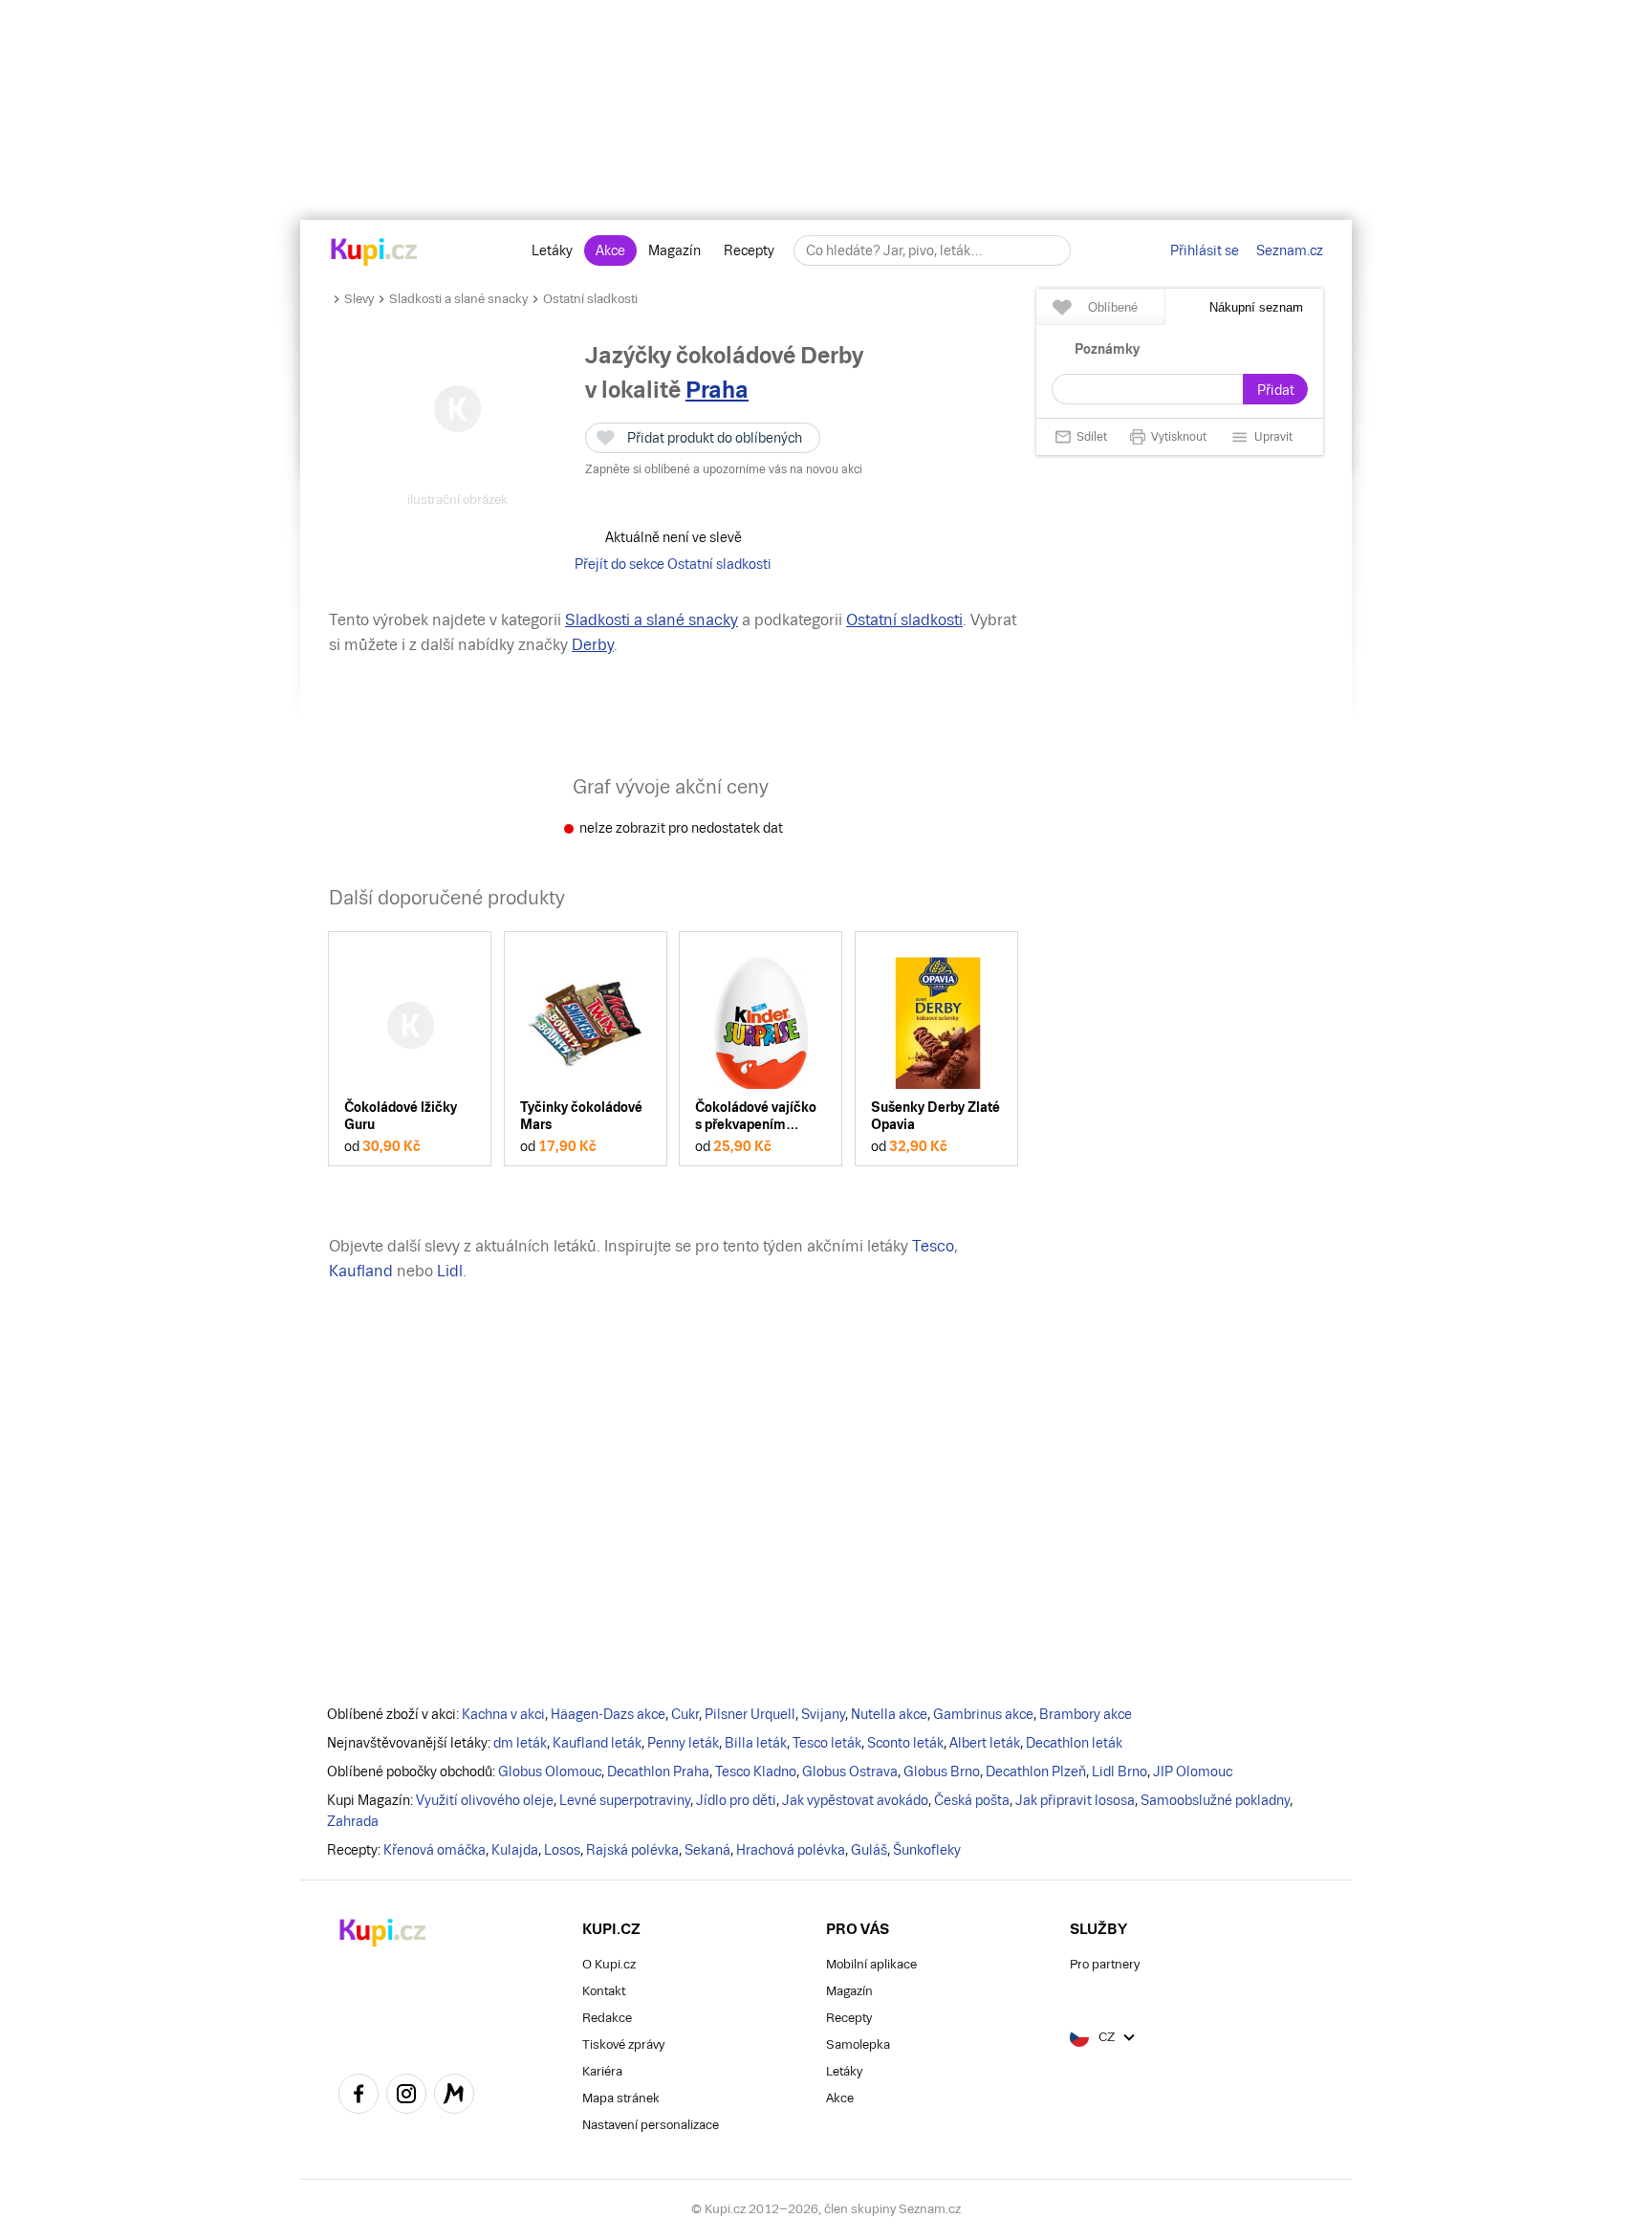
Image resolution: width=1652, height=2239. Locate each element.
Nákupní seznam (1256, 307)
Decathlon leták (1074, 1743)
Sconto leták (905, 1743)
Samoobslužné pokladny (1215, 1800)
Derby (593, 645)
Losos (562, 1850)
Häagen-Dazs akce (608, 1714)
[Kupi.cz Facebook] (359, 2097)
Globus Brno (942, 1772)
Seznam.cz (1290, 250)
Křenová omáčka (435, 1850)
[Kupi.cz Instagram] (406, 2097)
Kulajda (515, 1850)
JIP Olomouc (1193, 1772)
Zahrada (353, 1821)
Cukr (685, 1714)
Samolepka (858, 2044)
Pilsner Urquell (750, 1714)
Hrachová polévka (791, 1850)
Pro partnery (1105, 1964)
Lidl (450, 1271)
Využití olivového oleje (485, 1800)
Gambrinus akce (983, 1714)
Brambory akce (1086, 1714)
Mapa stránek (621, 2098)
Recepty (749, 250)
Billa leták (756, 1743)
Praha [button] (717, 390)
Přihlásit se (1205, 250)
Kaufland (361, 1271)
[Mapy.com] (454, 2097)
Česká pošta (972, 1800)
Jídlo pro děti (736, 1800)
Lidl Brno (1119, 1772)
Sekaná (707, 1850)
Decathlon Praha (658, 1772)
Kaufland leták (597, 1743)
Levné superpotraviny (625, 1800)
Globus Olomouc (550, 1772)
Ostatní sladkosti (590, 299)
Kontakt (604, 1991)
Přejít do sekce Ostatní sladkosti (673, 564)
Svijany (823, 1714)
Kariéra (602, 2071)
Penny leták (683, 1743)
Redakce (607, 2018)
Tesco (933, 1246)
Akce (610, 250)
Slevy (359, 299)
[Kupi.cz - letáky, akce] (374, 253)
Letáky (552, 250)
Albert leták (985, 1743)
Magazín (674, 250)
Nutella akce (889, 1714)
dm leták (520, 1743)
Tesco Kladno (756, 1772)
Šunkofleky (927, 1850)
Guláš (869, 1850)
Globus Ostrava (850, 1772)
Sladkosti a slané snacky (458, 299)
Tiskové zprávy (623, 2044)
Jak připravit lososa (1075, 1800)
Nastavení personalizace (651, 2125)
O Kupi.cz (609, 1964)
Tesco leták (827, 1743)
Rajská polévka (632, 1850)
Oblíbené (1113, 307)
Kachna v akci (503, 1714)
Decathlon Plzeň (1036, 1772)
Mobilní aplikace (871, 1964)
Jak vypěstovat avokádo (855, 1800)
